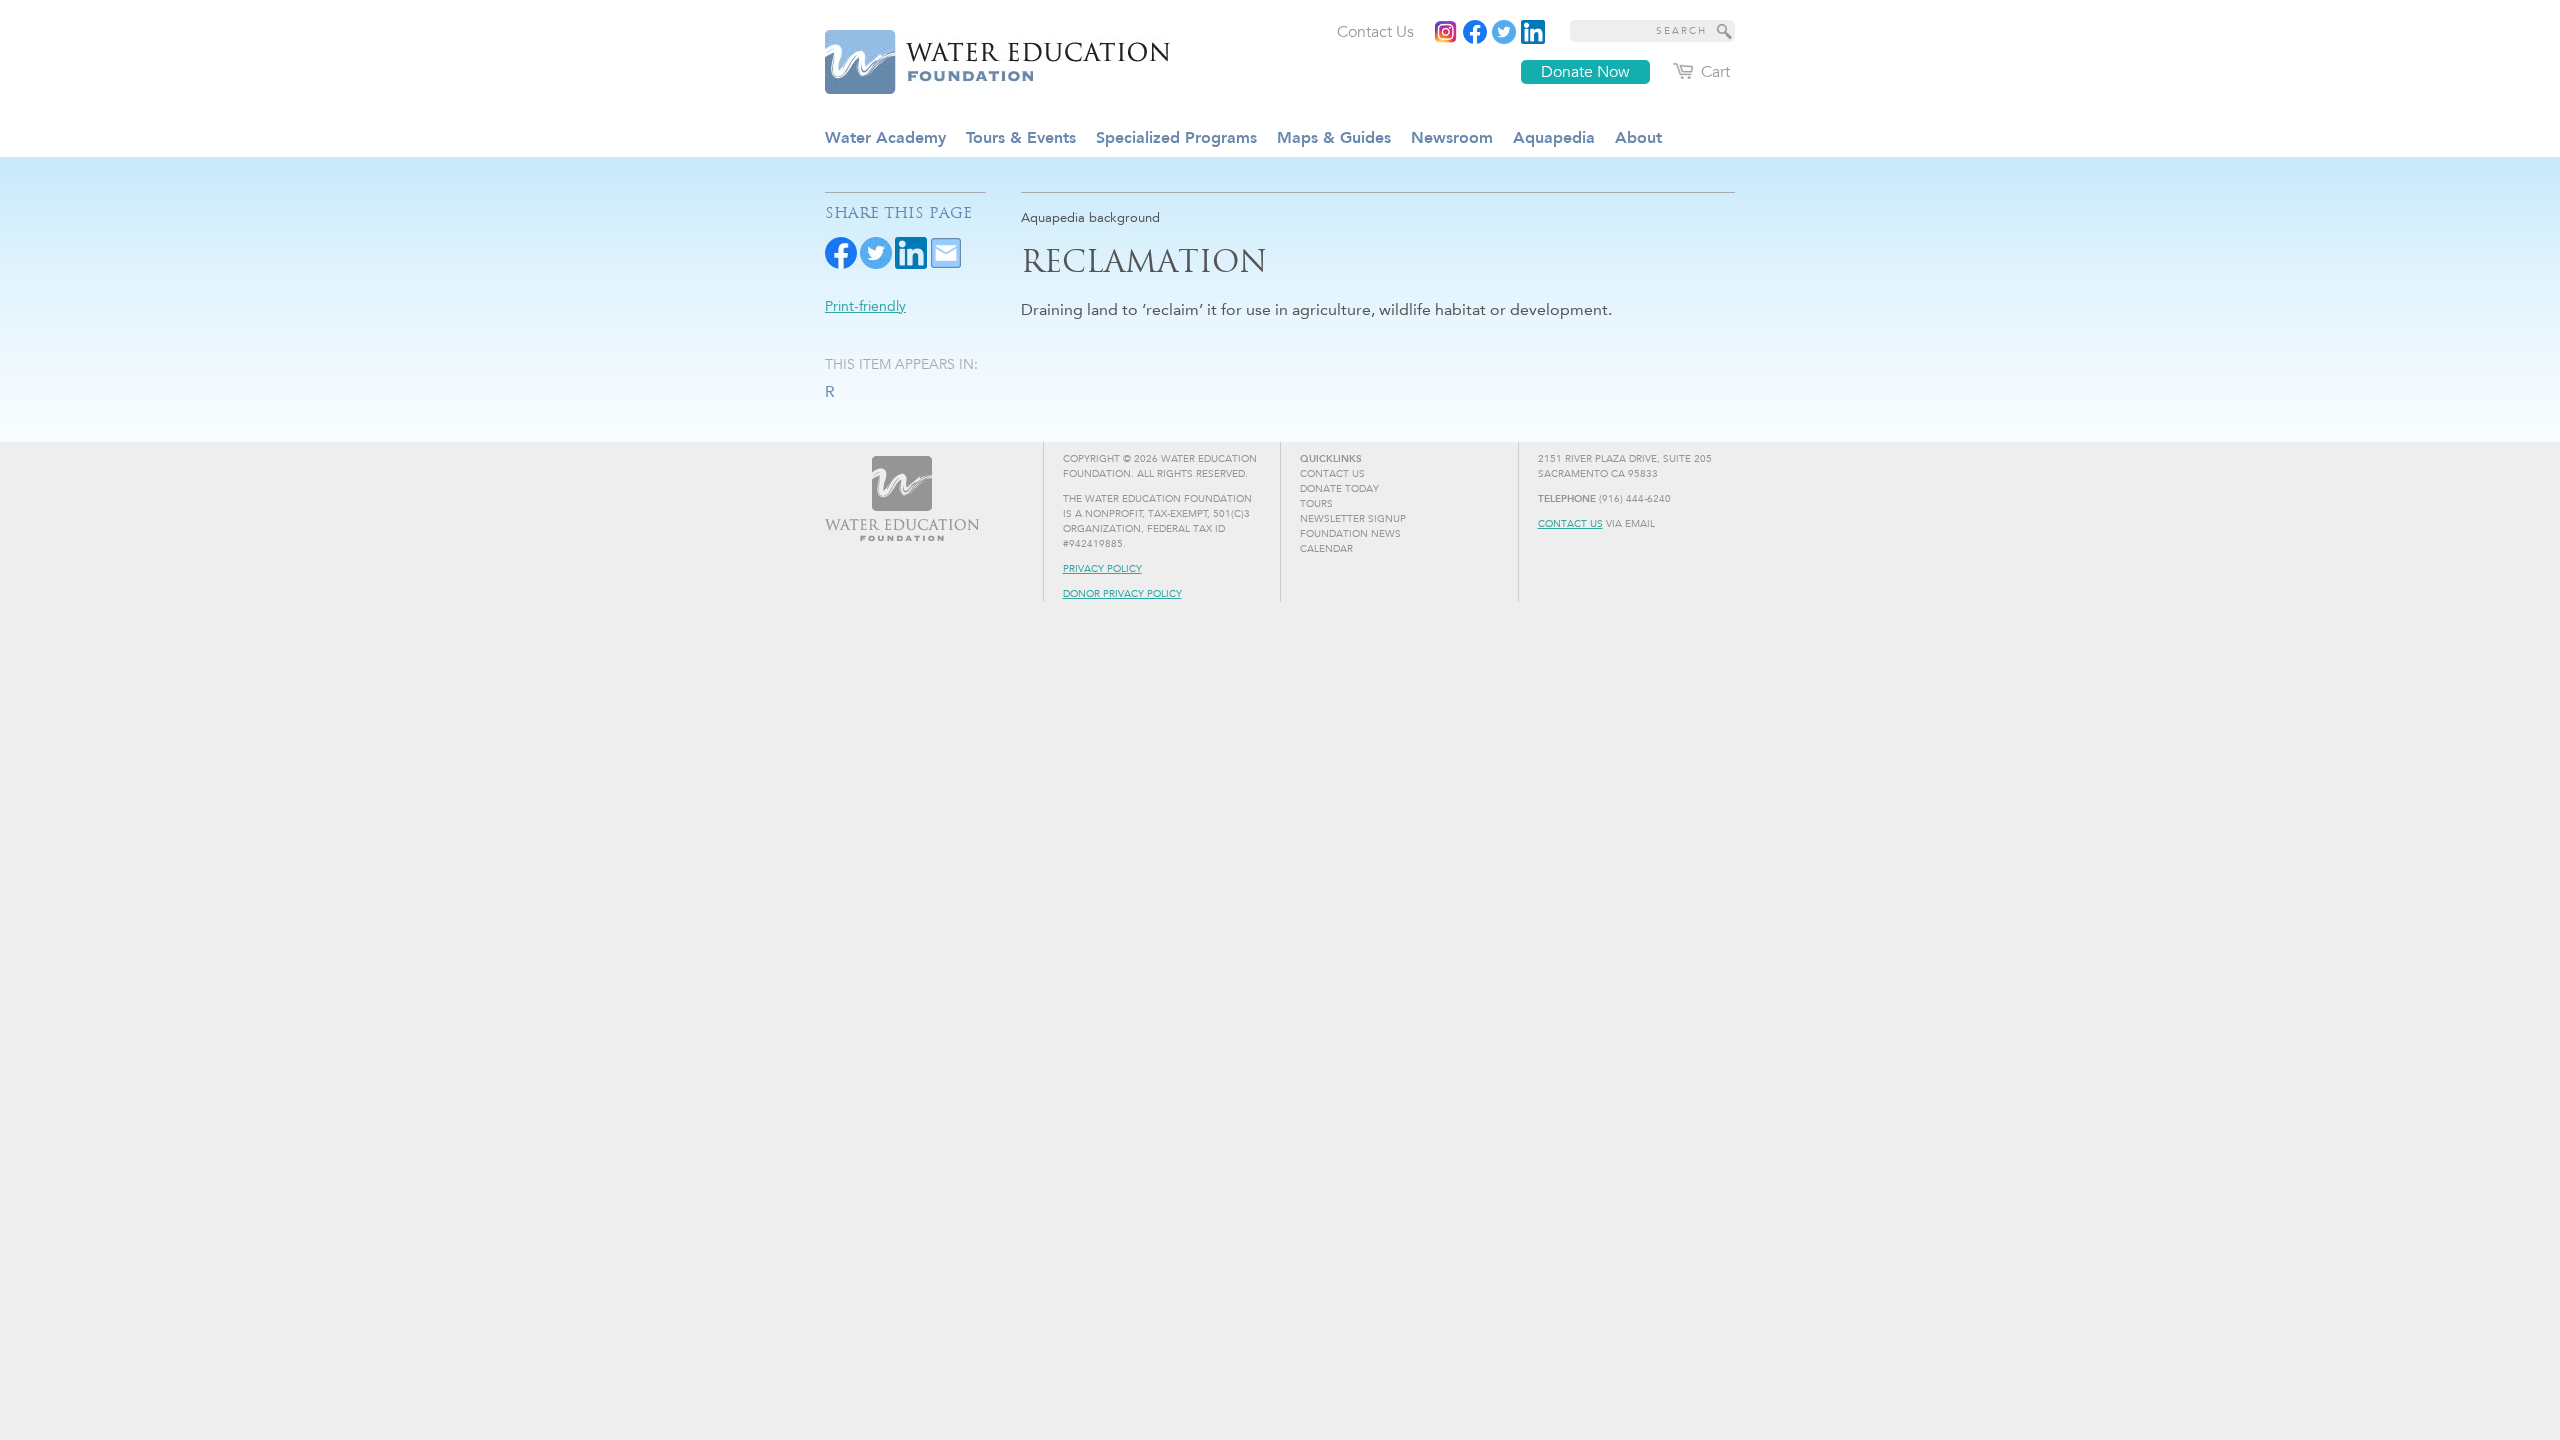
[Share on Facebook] (841, 251)
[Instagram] (1446, 32)
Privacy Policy (1102, 569)
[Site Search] (1725, 31)
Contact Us (1570, 524)
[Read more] (1533, 32)
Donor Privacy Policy (1122, 594)
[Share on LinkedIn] (911, 251)
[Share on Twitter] (876, 251)
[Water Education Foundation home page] (985, 59)
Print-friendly (865, 306)
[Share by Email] (946, 251)
